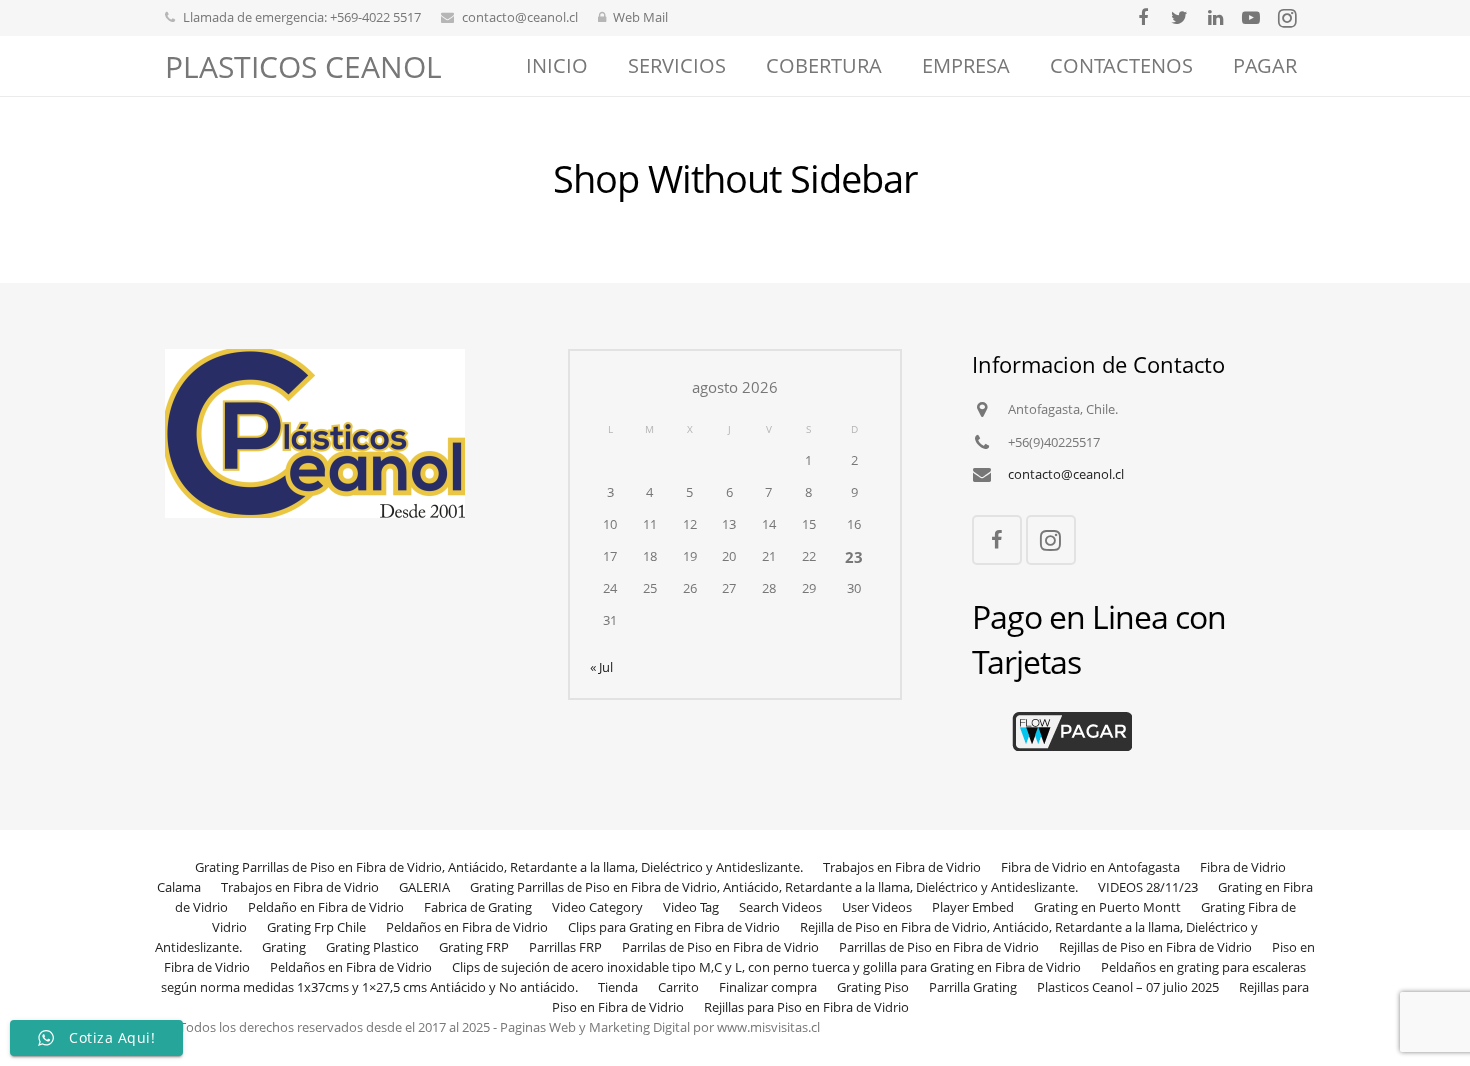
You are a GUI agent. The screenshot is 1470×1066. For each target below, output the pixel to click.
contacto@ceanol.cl (520, 17)
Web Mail (640, 17)
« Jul (601, 667)
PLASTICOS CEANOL (303, 66)
